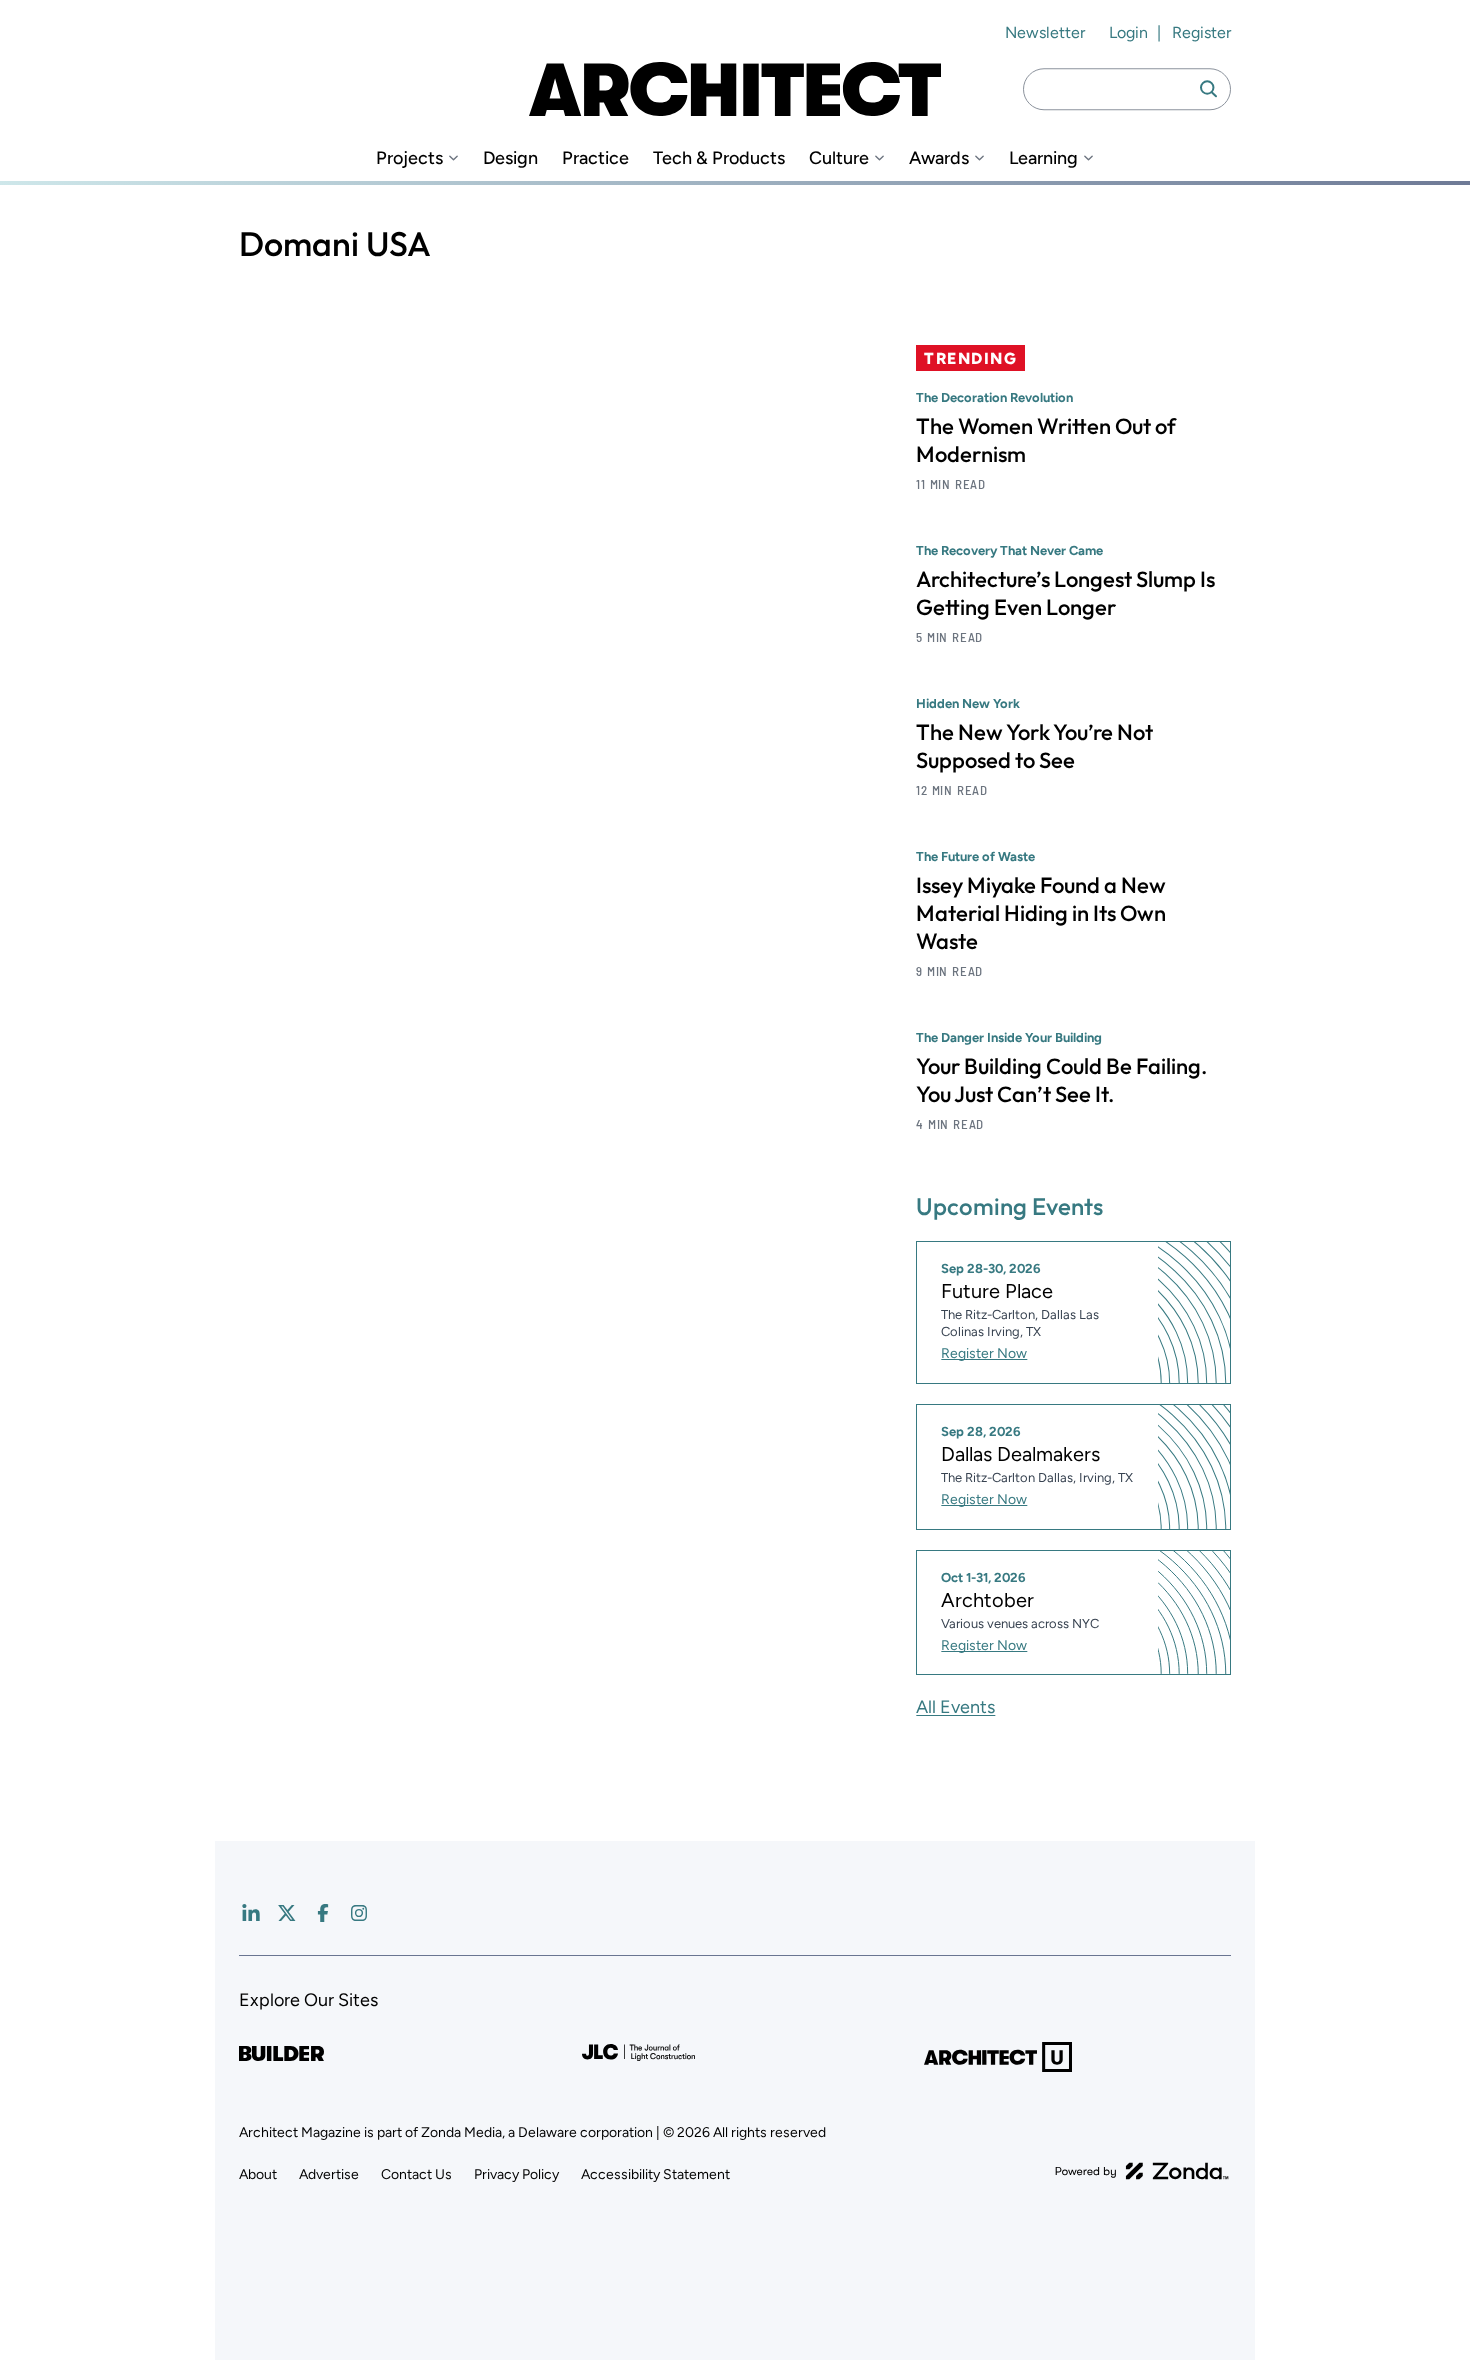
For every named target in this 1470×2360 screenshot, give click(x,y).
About (258, 2174)
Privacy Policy (516, 2174)
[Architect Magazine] (735, 89)
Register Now (984, 1353)
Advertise (329, 2174)
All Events (955, 1707)
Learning (1043, 158)
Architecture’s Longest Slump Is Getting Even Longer (1065, 593)
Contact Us (416, 2174)
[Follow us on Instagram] (359, 1913)
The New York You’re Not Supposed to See (1034, 746)
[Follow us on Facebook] (323, 1913)
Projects (409, 158)
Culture (839, 158)
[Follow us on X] (287, 1913)
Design (510, 158)
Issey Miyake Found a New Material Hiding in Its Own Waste (1041, 913)
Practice (595, 158)
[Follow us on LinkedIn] (251, 1913)
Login (1128, 32)
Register (1201, 32)
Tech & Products (719, 158)
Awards (939, 158)
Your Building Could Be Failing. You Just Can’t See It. (1061, 1080)
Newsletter (1045, 32)
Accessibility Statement (655, 2174)
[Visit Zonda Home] (1142, 2171)
